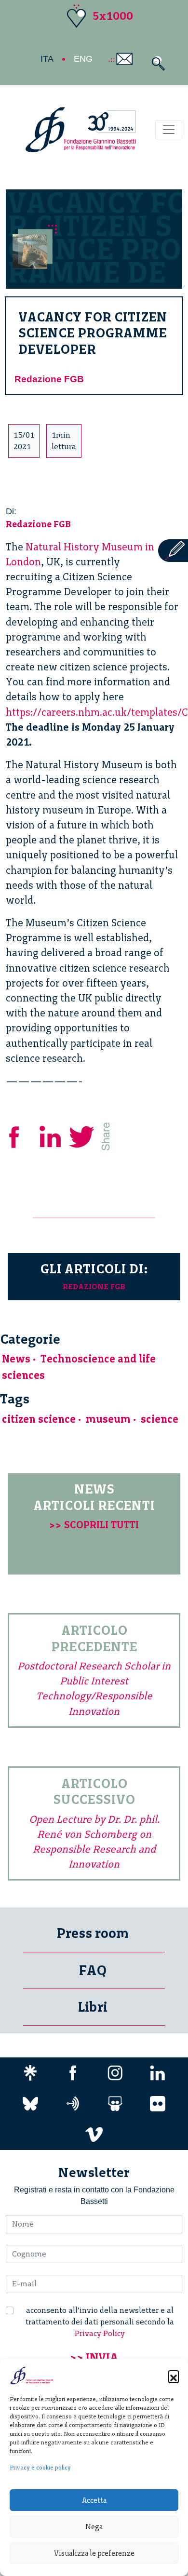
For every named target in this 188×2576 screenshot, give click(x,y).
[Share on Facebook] (21, 1135)
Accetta (94, 2500)
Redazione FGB (49, 379)
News (16, 1359)
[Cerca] (156, 63)
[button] (174, 2376)
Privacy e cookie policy (40, 2468)
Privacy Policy (100, 2333)
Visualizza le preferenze (94, 2553)
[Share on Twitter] (83, 1135)
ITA (47, 59)
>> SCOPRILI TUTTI (94, 1525)
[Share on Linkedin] (51, 1135)
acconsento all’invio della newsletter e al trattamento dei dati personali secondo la (100, 2322)
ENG (83, 59)
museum (108, 1419)
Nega (94, 2527)
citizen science (39, 1419)
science (160, 1419)
